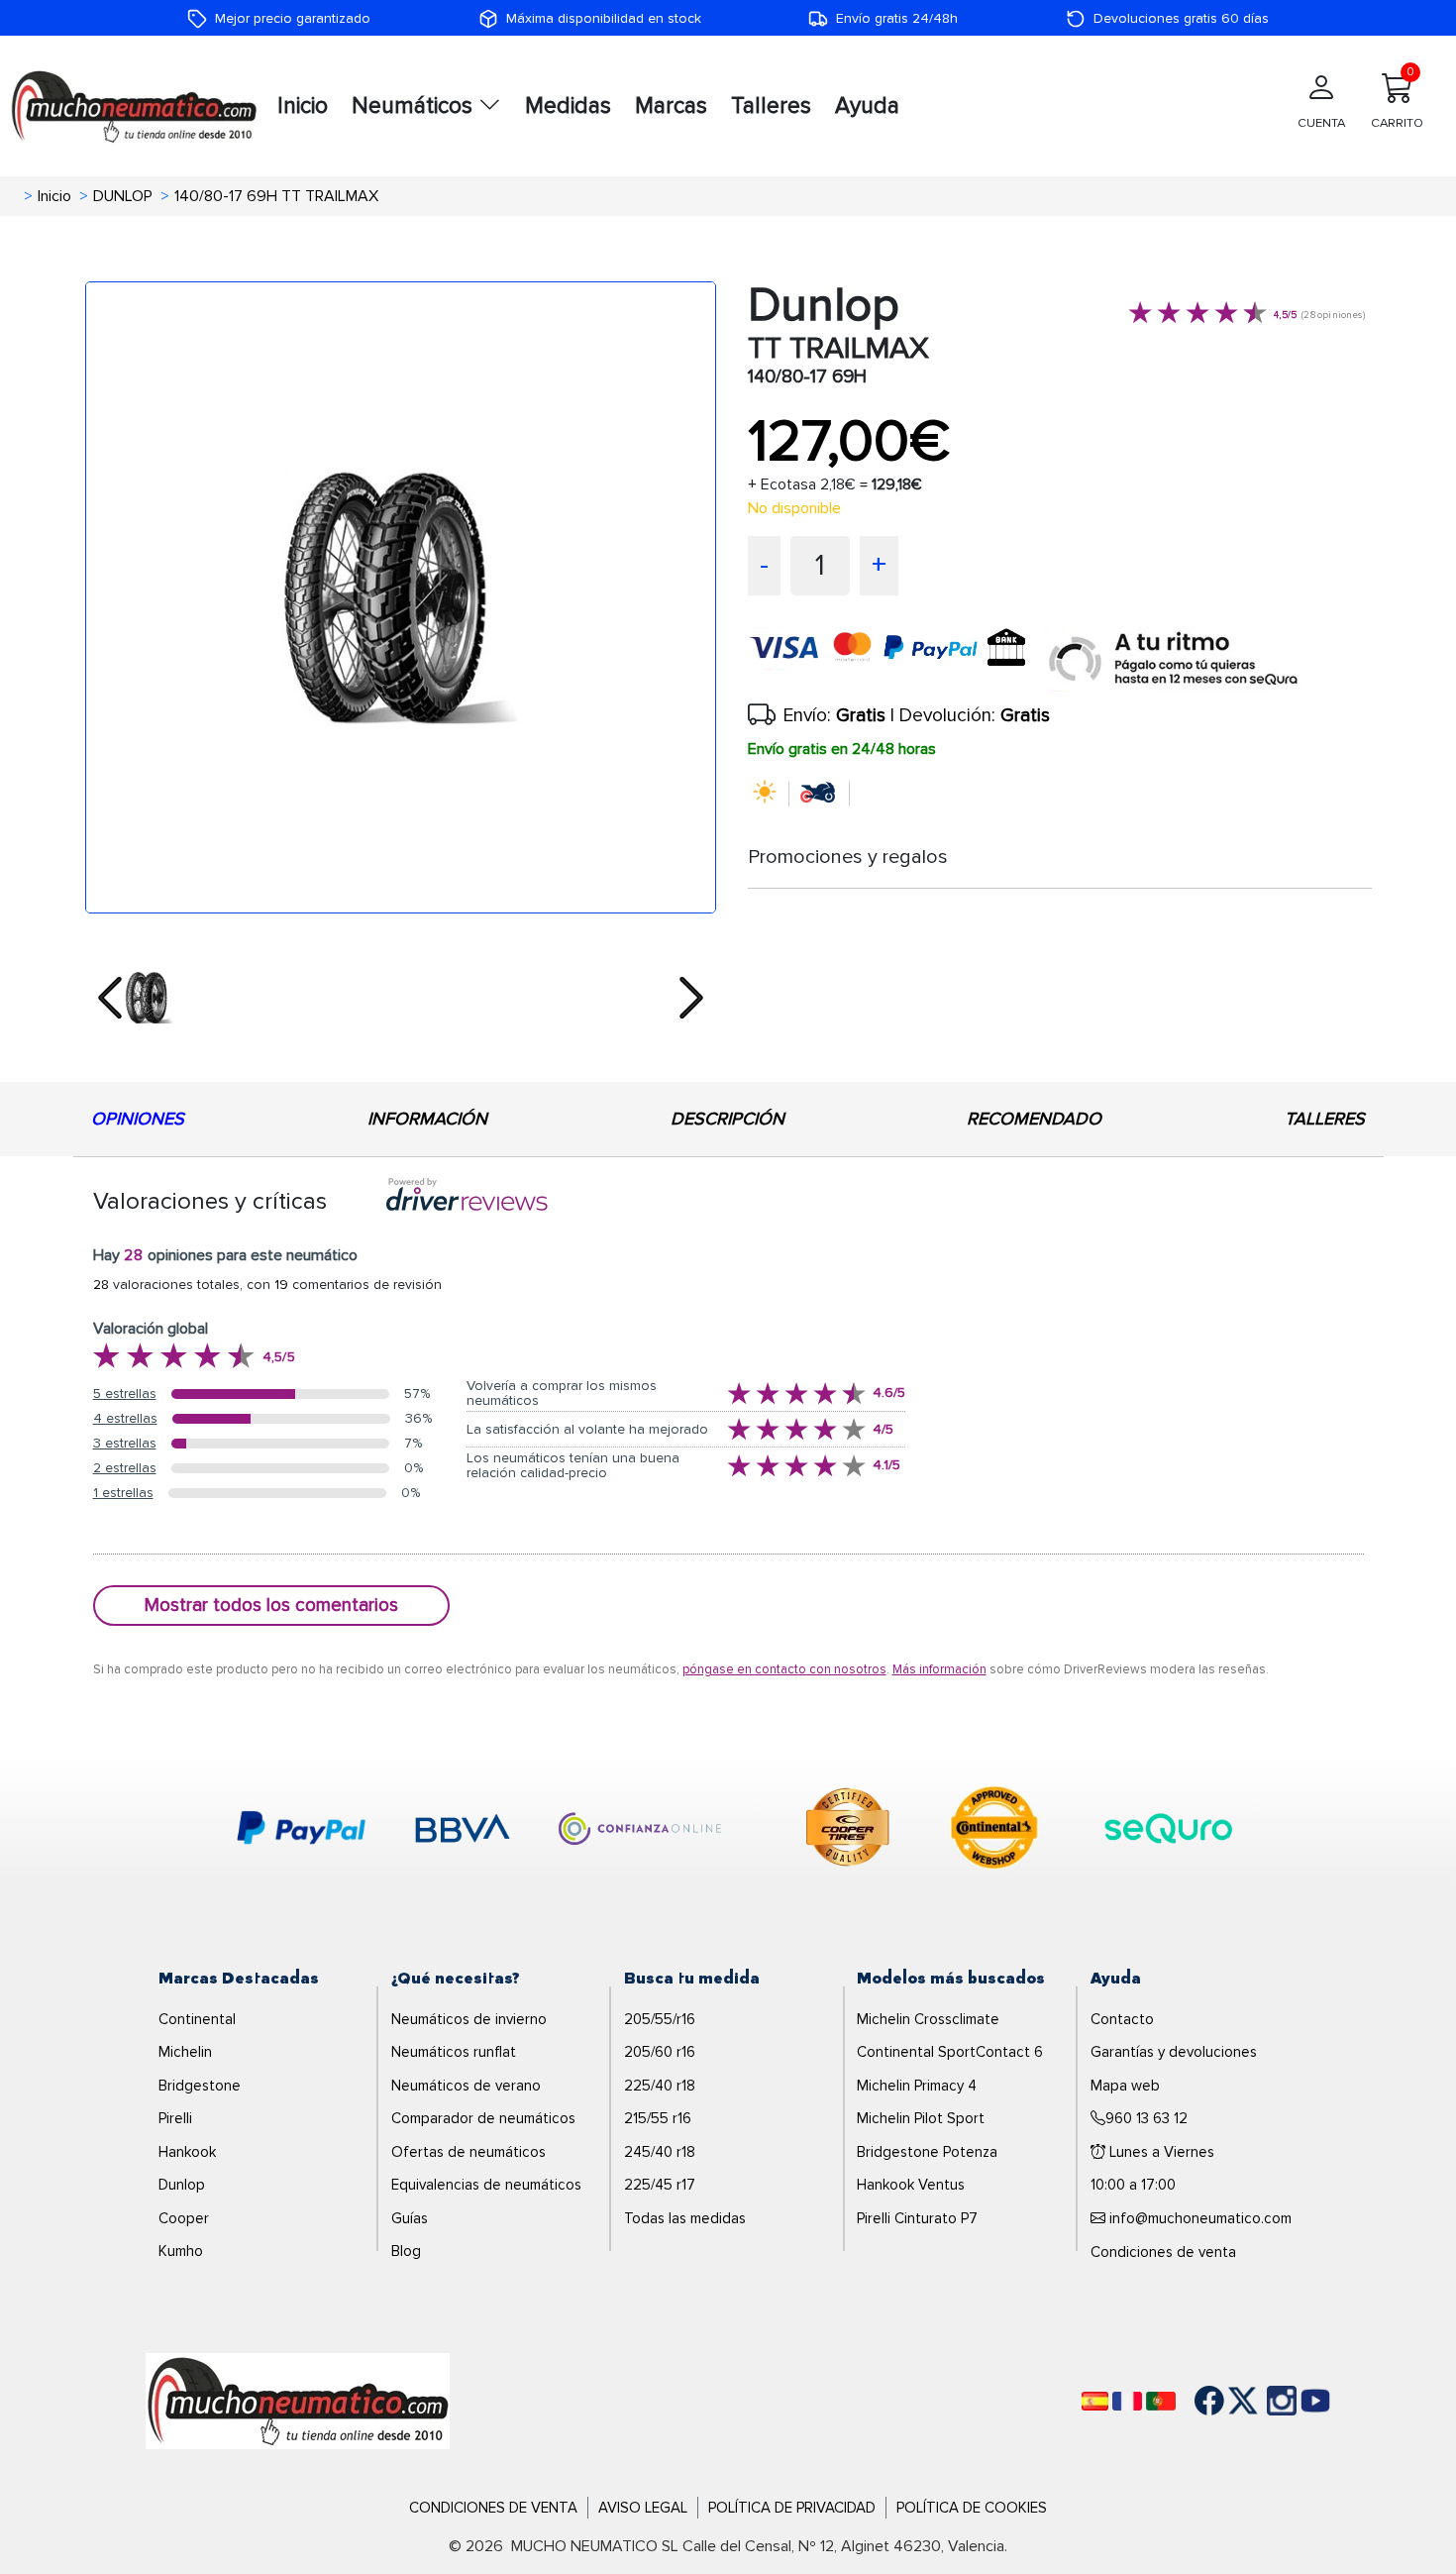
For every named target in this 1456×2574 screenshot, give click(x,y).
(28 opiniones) (1333, 315)
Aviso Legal (643, 2508)
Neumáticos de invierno (469, 2019)
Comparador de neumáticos (483, 2118)
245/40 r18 (660, 2152)
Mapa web (1125, 2086)
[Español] (1095, 2401)
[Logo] (298, 2400)
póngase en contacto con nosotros (784, 1669)
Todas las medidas (685, 2218)
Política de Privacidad (792, 2508)
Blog (406, 2251)
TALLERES (1325, 1119)
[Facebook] (1195, 2401)
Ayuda (867, 106)
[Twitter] (1228, 2401)
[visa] (896, 659)
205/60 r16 (660, 2052)
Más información (939, 1669)
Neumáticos (415, 106)
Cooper (184, 2218)
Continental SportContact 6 (950, 2052)
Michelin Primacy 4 (917, 2086)
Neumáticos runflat (454, 2052)
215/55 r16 (658, 2118)
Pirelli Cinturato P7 (917, 2218)
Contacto (1122, 2019)
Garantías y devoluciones (1174, 2052)
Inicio (303, 106)
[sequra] (1174, 659)
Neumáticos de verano (466, 2086)
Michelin (185, 2052)
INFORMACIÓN (427, 1119)
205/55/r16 (660, 2019)
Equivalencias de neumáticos (486, 2185)
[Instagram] (1262, 2401)
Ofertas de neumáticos (468, 2152)
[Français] (1127, 2401)
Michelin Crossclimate (928, 2019)
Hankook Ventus (911, 2185)
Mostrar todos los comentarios (271, 1605)
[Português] (1161, 2401)
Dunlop (182, 2185)
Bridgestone (200, 2086)
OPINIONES (138, 1119)
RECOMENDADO (1034, 1119)
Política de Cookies (972, 2508)
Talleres (771, 106)
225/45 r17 (660, 2185)
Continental (197, 2019)
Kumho (181, 2251)
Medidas (568, 106)
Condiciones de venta (1163, 2252)
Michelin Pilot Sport (921, 2118)
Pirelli (175, 2118)
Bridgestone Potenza (927, 2152)
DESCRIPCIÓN (728, 1119)
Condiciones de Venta (493, 2508)
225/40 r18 (660, 2086)
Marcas (671, 106)
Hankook (187, 2152)
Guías (410, 2218)
